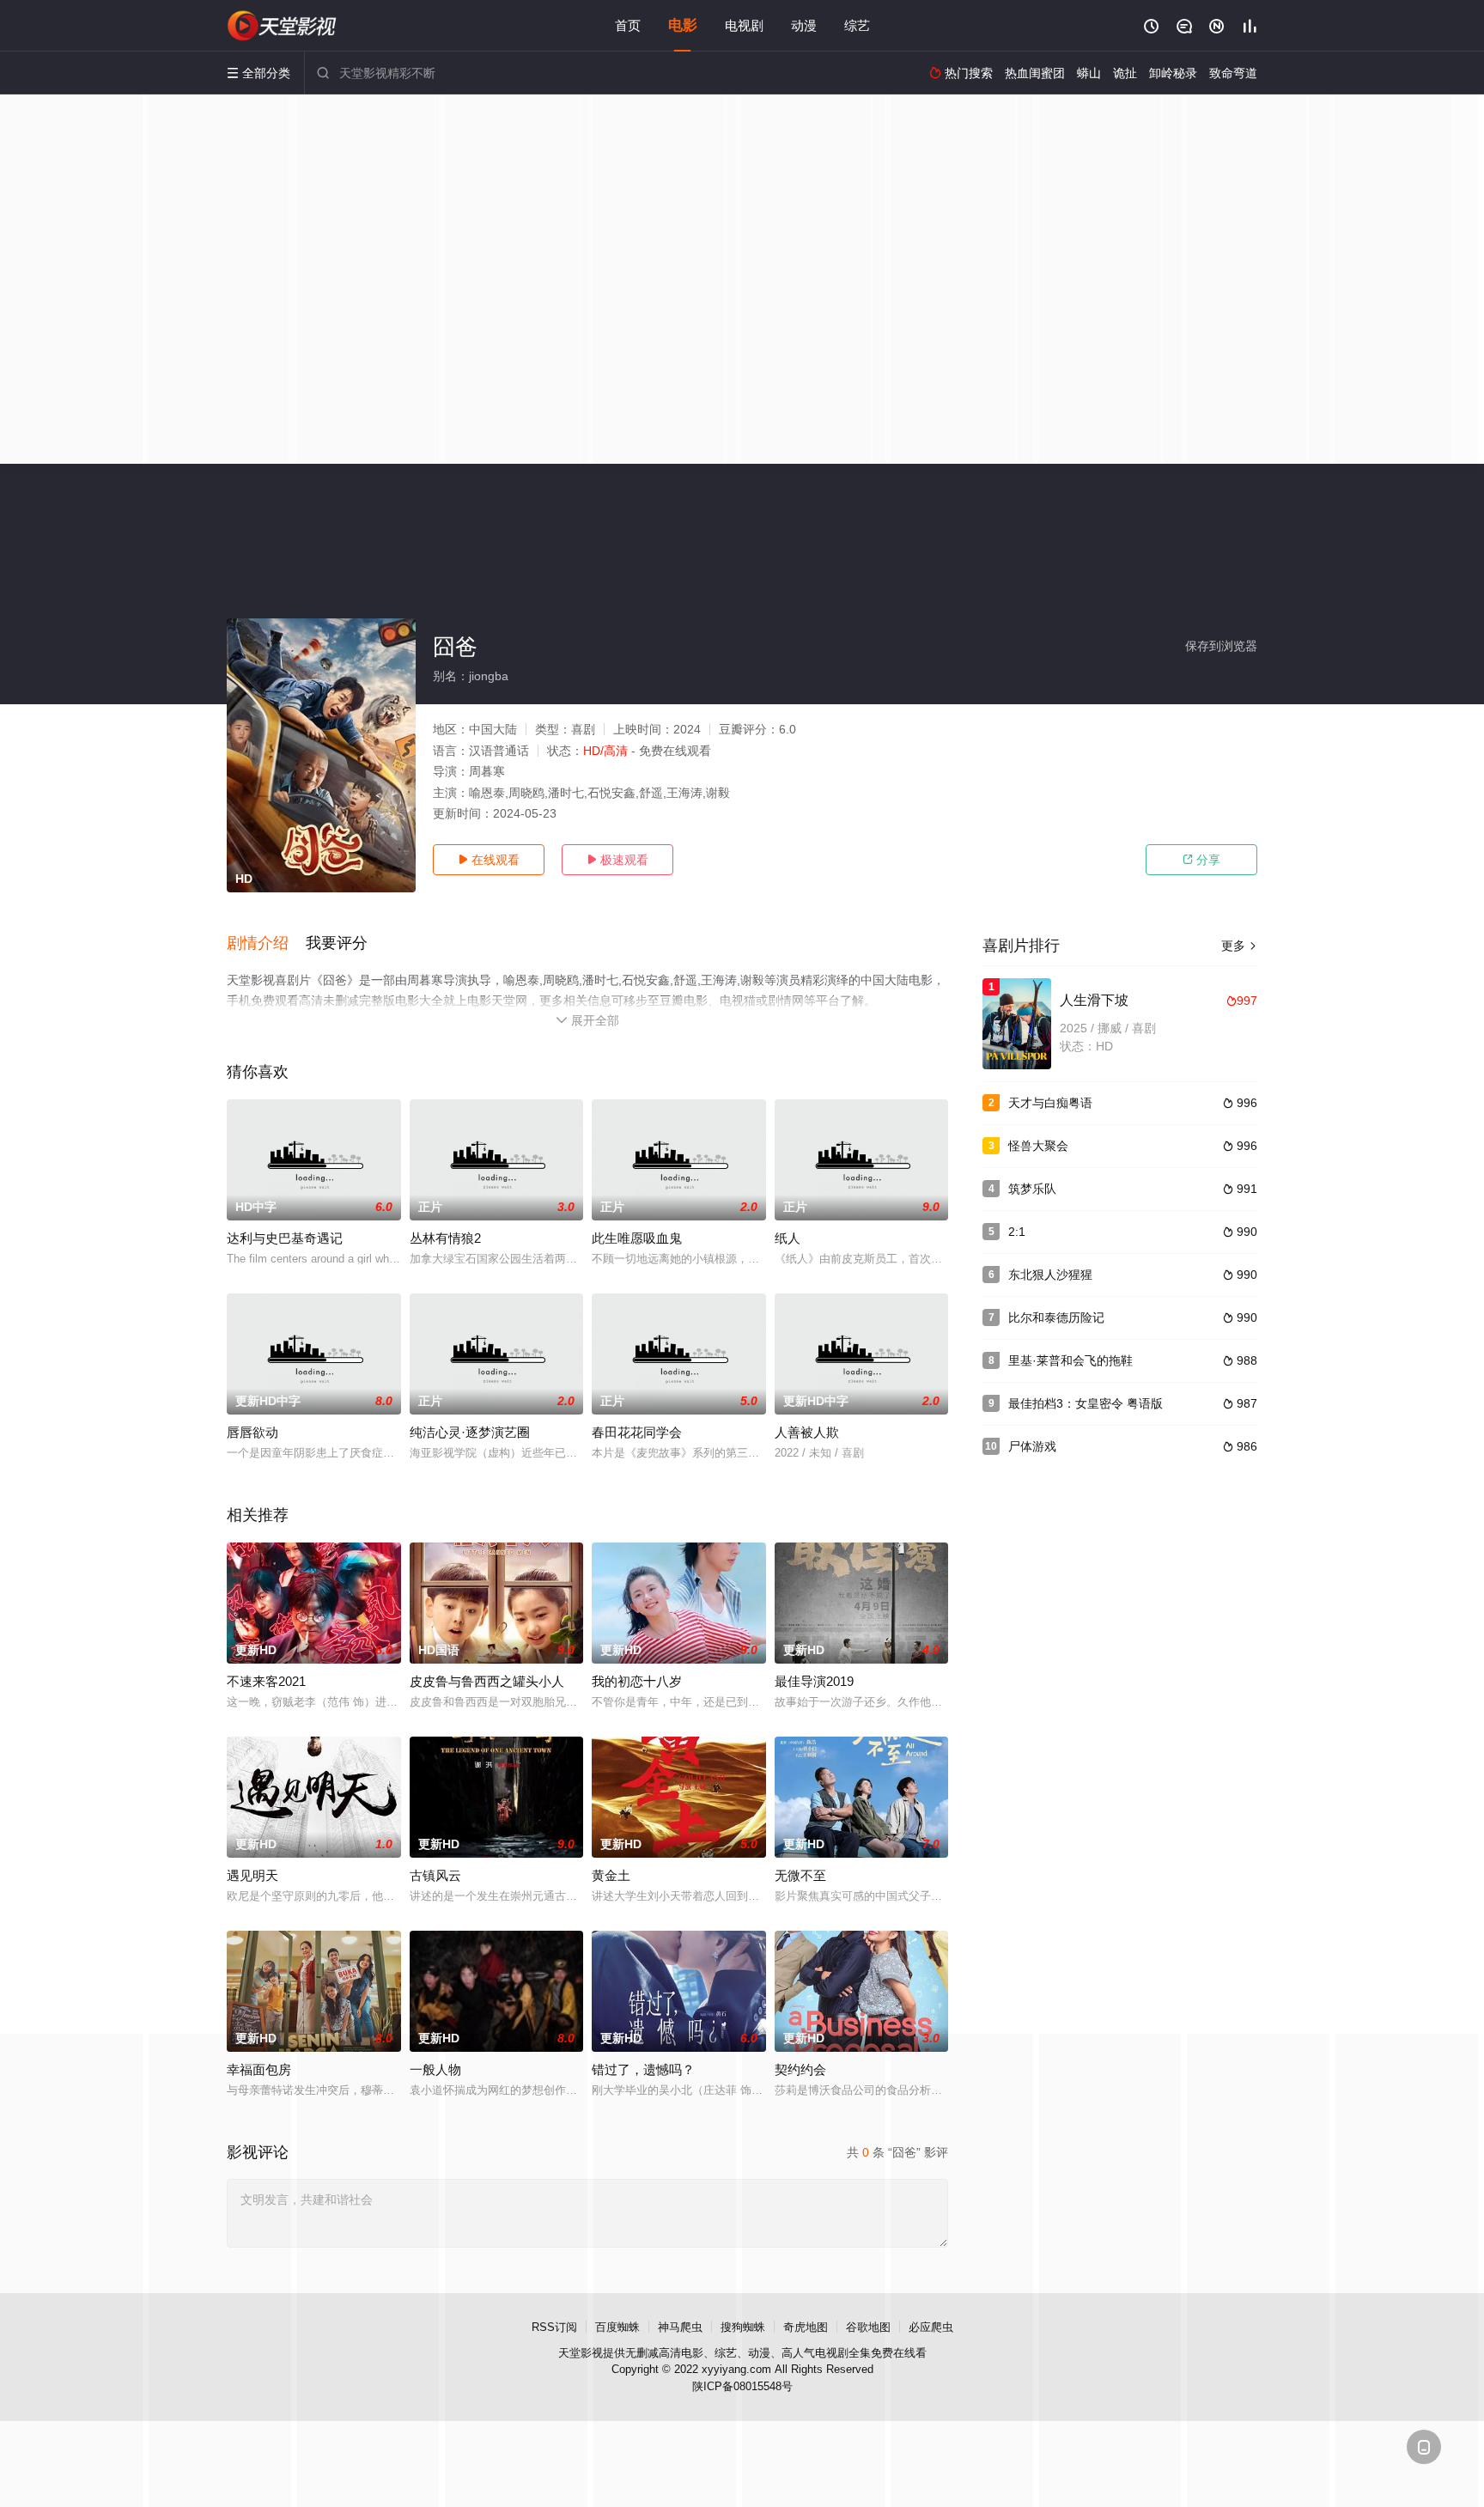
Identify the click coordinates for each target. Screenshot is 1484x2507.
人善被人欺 (807, 1432)
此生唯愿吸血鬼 (637, 1238)
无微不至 (800, 1875)
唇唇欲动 (252, 1432)
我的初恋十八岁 (637, 1681)
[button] (266, 944)
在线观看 (489, 860)
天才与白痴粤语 (1050, 1103)
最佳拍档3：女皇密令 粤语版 (1086, 1403)
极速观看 (617, 860)
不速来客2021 (266, 1681)
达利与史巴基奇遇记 (285, 1238)
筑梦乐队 (1032, 1189)
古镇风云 (435, 1875)
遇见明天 (252, 1875)
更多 (1239, 946)
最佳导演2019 (814, 1681)
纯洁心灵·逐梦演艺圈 (470, 1432)
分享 (1201, 860)
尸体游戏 (1032, 1446)
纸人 (788, 1238)
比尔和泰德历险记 (1056, 1317)
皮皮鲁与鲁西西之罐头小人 (487, 1681)
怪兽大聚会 (1038, 1146)
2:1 (1017, 1232)
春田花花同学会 (637, 1432)
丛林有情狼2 (445, 1238)
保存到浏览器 (1221, 646)
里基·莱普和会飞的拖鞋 (1070, 1360)
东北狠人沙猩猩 (1050, 1275)
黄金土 (611, 1875)
